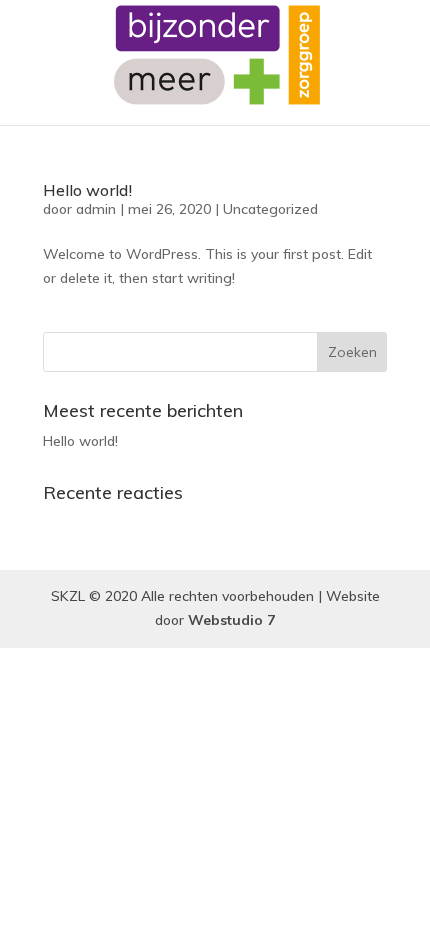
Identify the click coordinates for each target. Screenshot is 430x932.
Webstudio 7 (231, 620)
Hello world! (87, 190)
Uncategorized (270, 209)
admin (96, 209)
